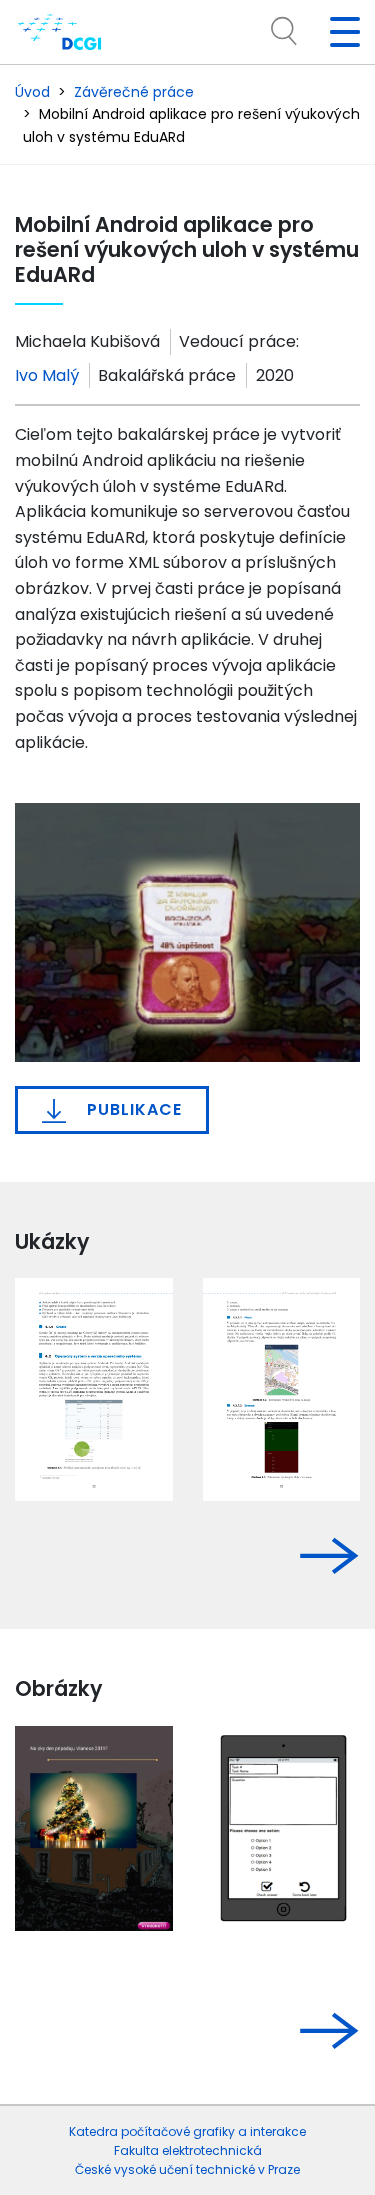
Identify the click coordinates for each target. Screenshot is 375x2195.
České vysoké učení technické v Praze (187, 2169)
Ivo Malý (47, 375)
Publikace (132, 1109)
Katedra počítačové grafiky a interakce (187, 2131)
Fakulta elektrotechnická (188, 2150)
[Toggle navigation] (337, 32)
